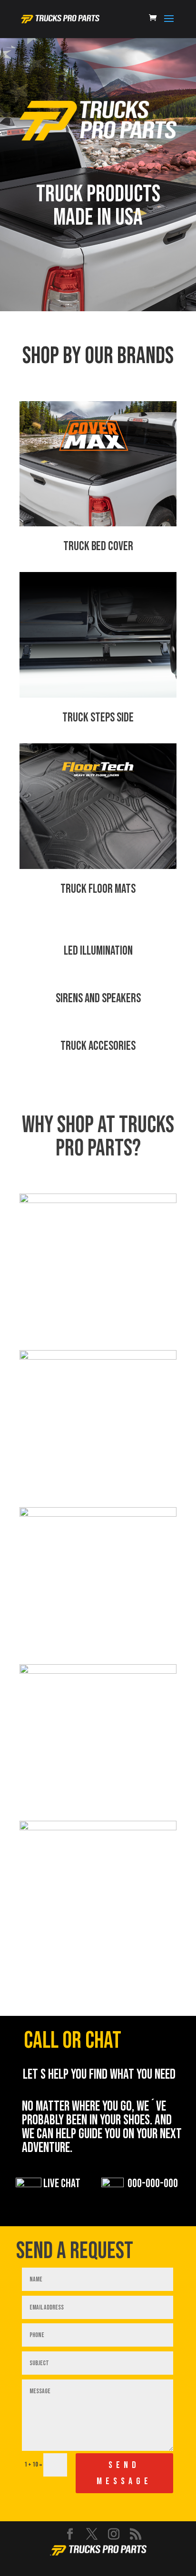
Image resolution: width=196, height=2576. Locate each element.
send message (124, 2473)
